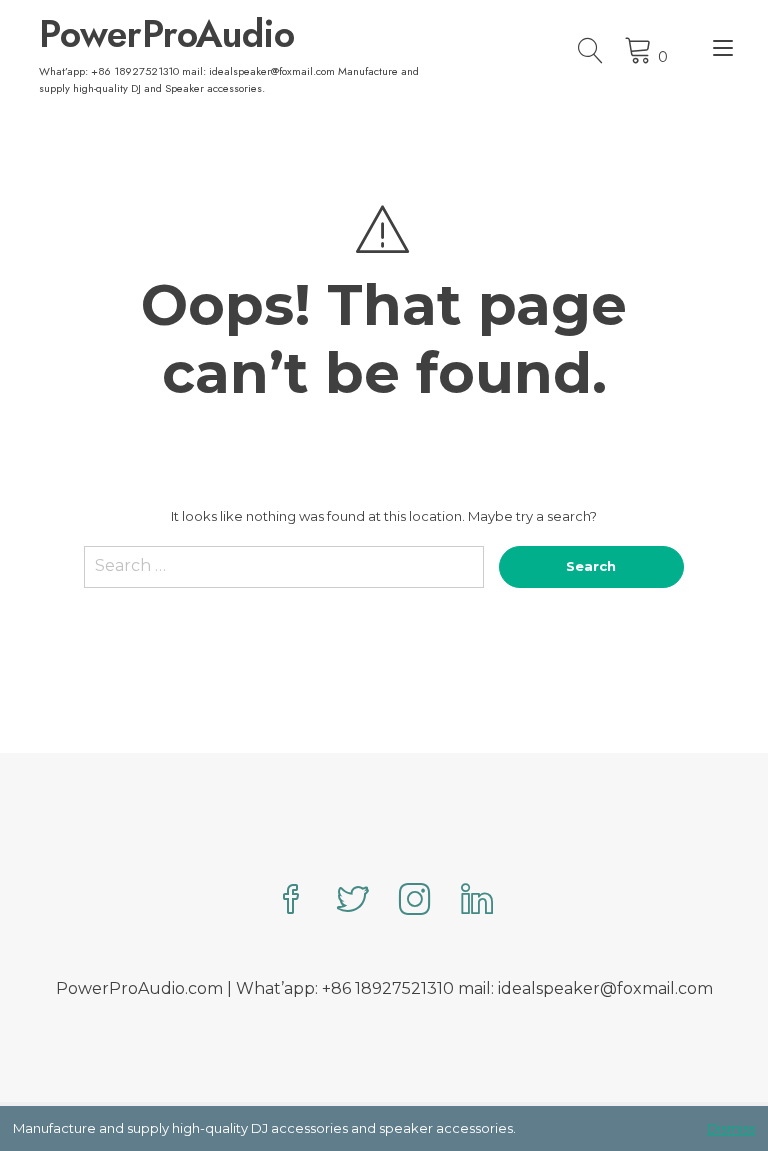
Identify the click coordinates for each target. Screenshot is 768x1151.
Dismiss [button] (731, 1128)
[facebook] (291, 901)
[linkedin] (477, 901)
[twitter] (353, 901)
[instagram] (415, 901)
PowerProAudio (167, 34)
